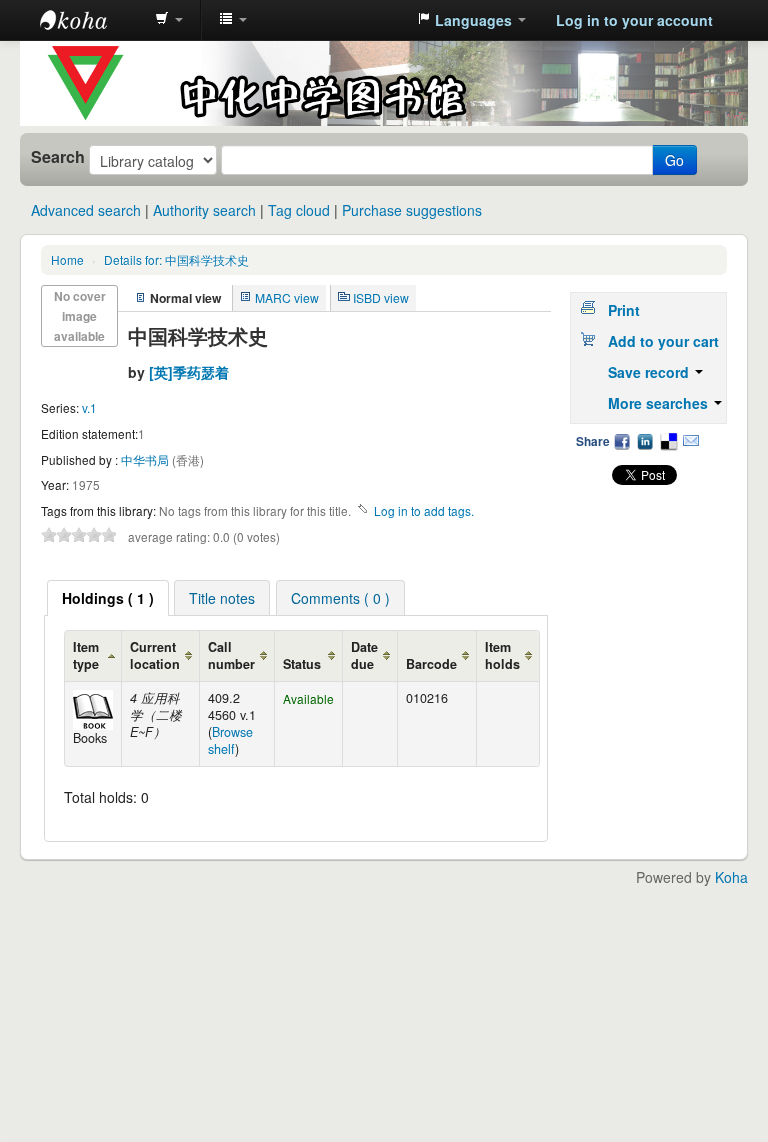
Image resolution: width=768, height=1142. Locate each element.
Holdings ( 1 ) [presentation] (108, 598)
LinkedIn (645, 441)
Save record (650, 372)
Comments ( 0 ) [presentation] (340, 598)
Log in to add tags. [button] (424, 510)
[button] (169, 20)
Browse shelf (230, 740)
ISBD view (381, 297)
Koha (731, 877)
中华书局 (146, 459)
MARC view (287, 297)
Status (302, 664)
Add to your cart (663, 341)
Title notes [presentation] (222, 598)
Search (58, 157)
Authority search (204, 210)
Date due (364, 655)
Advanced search (86, 210)
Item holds (502, 655)
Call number (231, 655)
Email (691, 441)
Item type (86, 655)
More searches (660, 403)
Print (624, 310)
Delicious (668, 441)
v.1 (89, 407)
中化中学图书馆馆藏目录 (90, 20)
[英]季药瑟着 (189, 372)
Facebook (622, 441)
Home (67, 259)
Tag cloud (299, 210)
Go (674, 160)
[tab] (108, 598)
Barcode (431, 664)
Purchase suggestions (412, 210)
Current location (155, 655)
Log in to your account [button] (634, 20)
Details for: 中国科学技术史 (176, 259)
